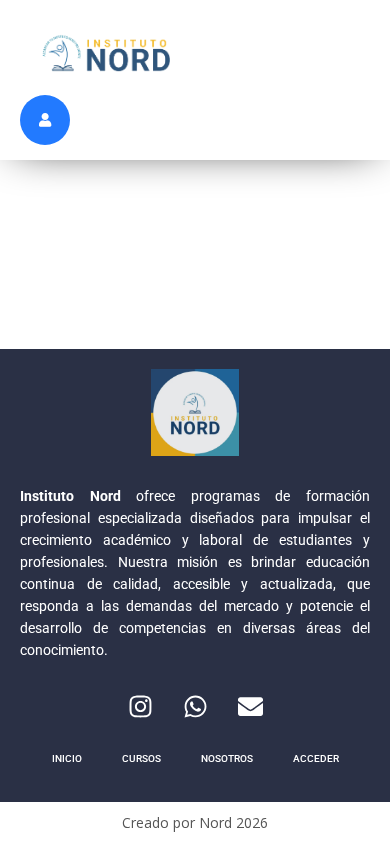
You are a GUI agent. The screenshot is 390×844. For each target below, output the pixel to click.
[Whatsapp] (195, 706)
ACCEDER (316, 758)
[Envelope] (250, 706)
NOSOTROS (227, 758)
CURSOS (141, 758)
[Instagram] (140, 706)
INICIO (67, 758)
